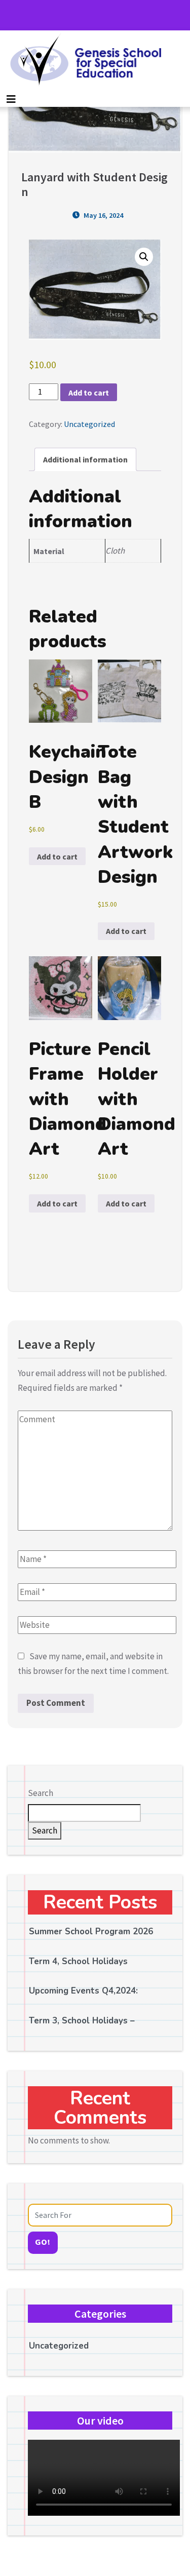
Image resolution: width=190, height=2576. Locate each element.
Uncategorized (89, 424)
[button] (144, 257)
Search (41, 1793)
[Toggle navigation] (11, 99)
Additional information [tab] (85, 459)
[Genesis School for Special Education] (83, 61)
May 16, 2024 (103, 215)
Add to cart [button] (57, 856)
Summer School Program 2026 (91, 1931)
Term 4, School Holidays (78, 1961)
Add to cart (89, 393)
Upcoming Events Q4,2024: (83, 1991)
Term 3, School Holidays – (82, 2021)
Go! (43, 2242)
